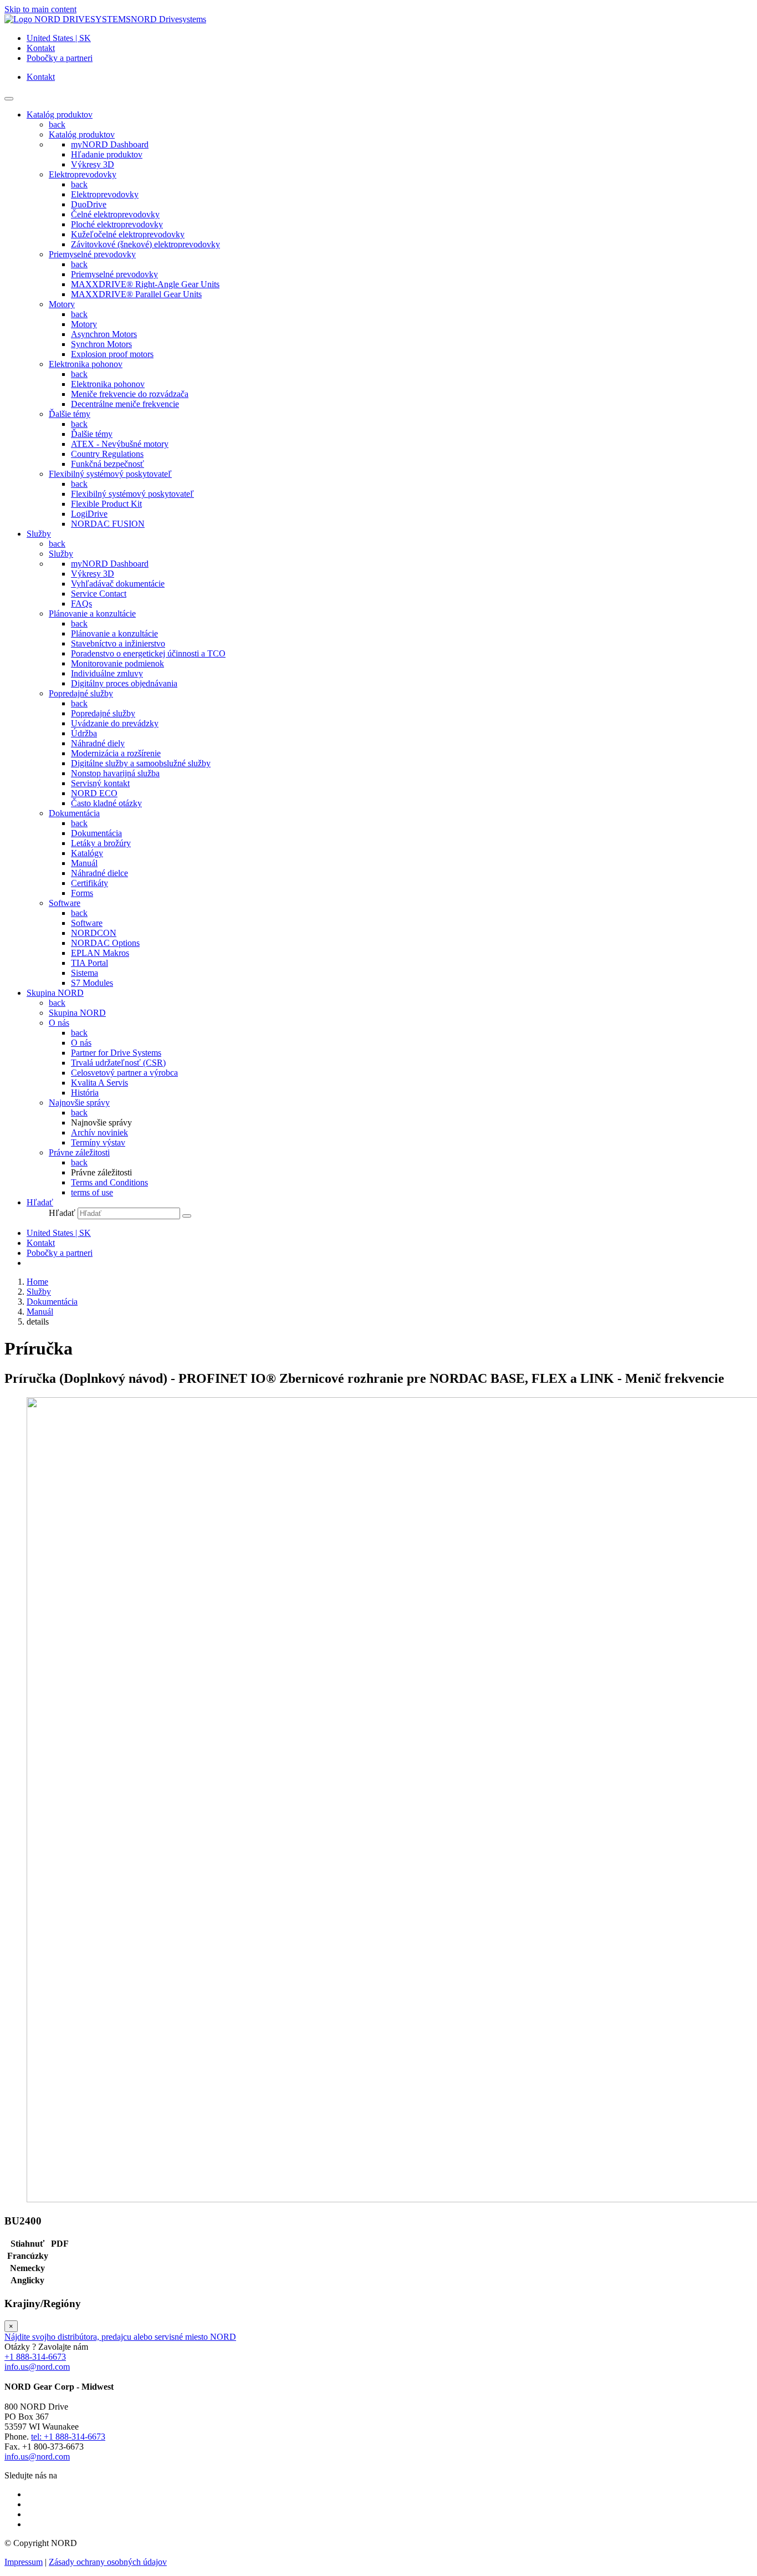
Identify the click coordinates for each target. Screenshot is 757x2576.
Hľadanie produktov (107, 154)
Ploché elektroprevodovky (117, 224)
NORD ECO (94, 793)
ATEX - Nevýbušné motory (120, 444)
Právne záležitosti (79, 1152)
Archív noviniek (99, 1132)
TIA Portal (89, 963)
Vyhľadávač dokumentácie (118, 584)
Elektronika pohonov (86, 364)
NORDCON (94, 933)
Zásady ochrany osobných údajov (108, 2562)
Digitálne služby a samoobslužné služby (141, 763)
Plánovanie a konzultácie (92, 614)
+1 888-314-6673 (35, 2357)
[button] (40, 1202)
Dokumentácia (74, 813)
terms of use (92, 1192)
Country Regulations (107, 454)
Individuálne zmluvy (107, 673)
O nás (59, 1023)
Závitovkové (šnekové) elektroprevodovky (145, 244)
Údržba (84, 733)
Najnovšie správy (79, 1103)
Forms (82, 893)
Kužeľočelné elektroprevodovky (128, 234)
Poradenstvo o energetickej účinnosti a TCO (148, 653)
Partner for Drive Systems (116, 1053)
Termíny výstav (98, 1142)
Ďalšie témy (70, 414)
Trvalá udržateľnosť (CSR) (118, 1063)
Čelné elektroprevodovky (115, 214)
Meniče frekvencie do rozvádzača (130, 394)
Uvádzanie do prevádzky (115, 723)
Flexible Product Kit (106, 504)
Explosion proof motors (112, 354)
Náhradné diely (98, 743)
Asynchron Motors (104, 334)
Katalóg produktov (82, 134)
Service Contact (99, 594)
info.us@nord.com (37, 2367)
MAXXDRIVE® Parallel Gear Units (136, 294)
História (85, 1093)
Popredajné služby (81, 693)
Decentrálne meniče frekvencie (125, 404)
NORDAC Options (105, 943)
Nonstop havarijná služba (115, 773)
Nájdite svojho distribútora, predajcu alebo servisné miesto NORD (120, 2337)
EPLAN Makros (100, 953)
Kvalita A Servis (99, 1083)
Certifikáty (89, 883)
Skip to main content (40, 9)
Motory (62, 304)
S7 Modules (92, 983)
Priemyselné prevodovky (92, 254)
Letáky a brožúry (101, 843)
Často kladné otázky (106, 803)
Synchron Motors (101, 344)
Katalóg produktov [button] (60, 114)
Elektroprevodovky (83, 174)
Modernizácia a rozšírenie (116, 753)
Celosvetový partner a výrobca (124, 1073)
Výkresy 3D (93, 164)
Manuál (84, 863)
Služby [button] (39, 534)
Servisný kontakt (100, 783)
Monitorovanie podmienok (117, 663)
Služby (61, 554)
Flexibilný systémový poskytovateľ (110, 474)
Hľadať (62, 1213)
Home (37, 1282)
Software (65, 903)
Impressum (24, 2562)
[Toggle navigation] (9, 99)
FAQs (81, 604)
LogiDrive (89, 514)
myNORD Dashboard (110, 144)
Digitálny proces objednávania (124, 683)
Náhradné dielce (99, 873)
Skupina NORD (77, 1013)
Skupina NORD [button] (55, 993)
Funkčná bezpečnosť (108, 464)
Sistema (85, 973)
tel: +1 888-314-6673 (68, 2437)
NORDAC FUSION (108, 524)
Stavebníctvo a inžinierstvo (118, 643)
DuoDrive (89, 204)
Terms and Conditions (109, 1182)
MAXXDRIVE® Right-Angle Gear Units (145, 284)
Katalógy (87, 853)
